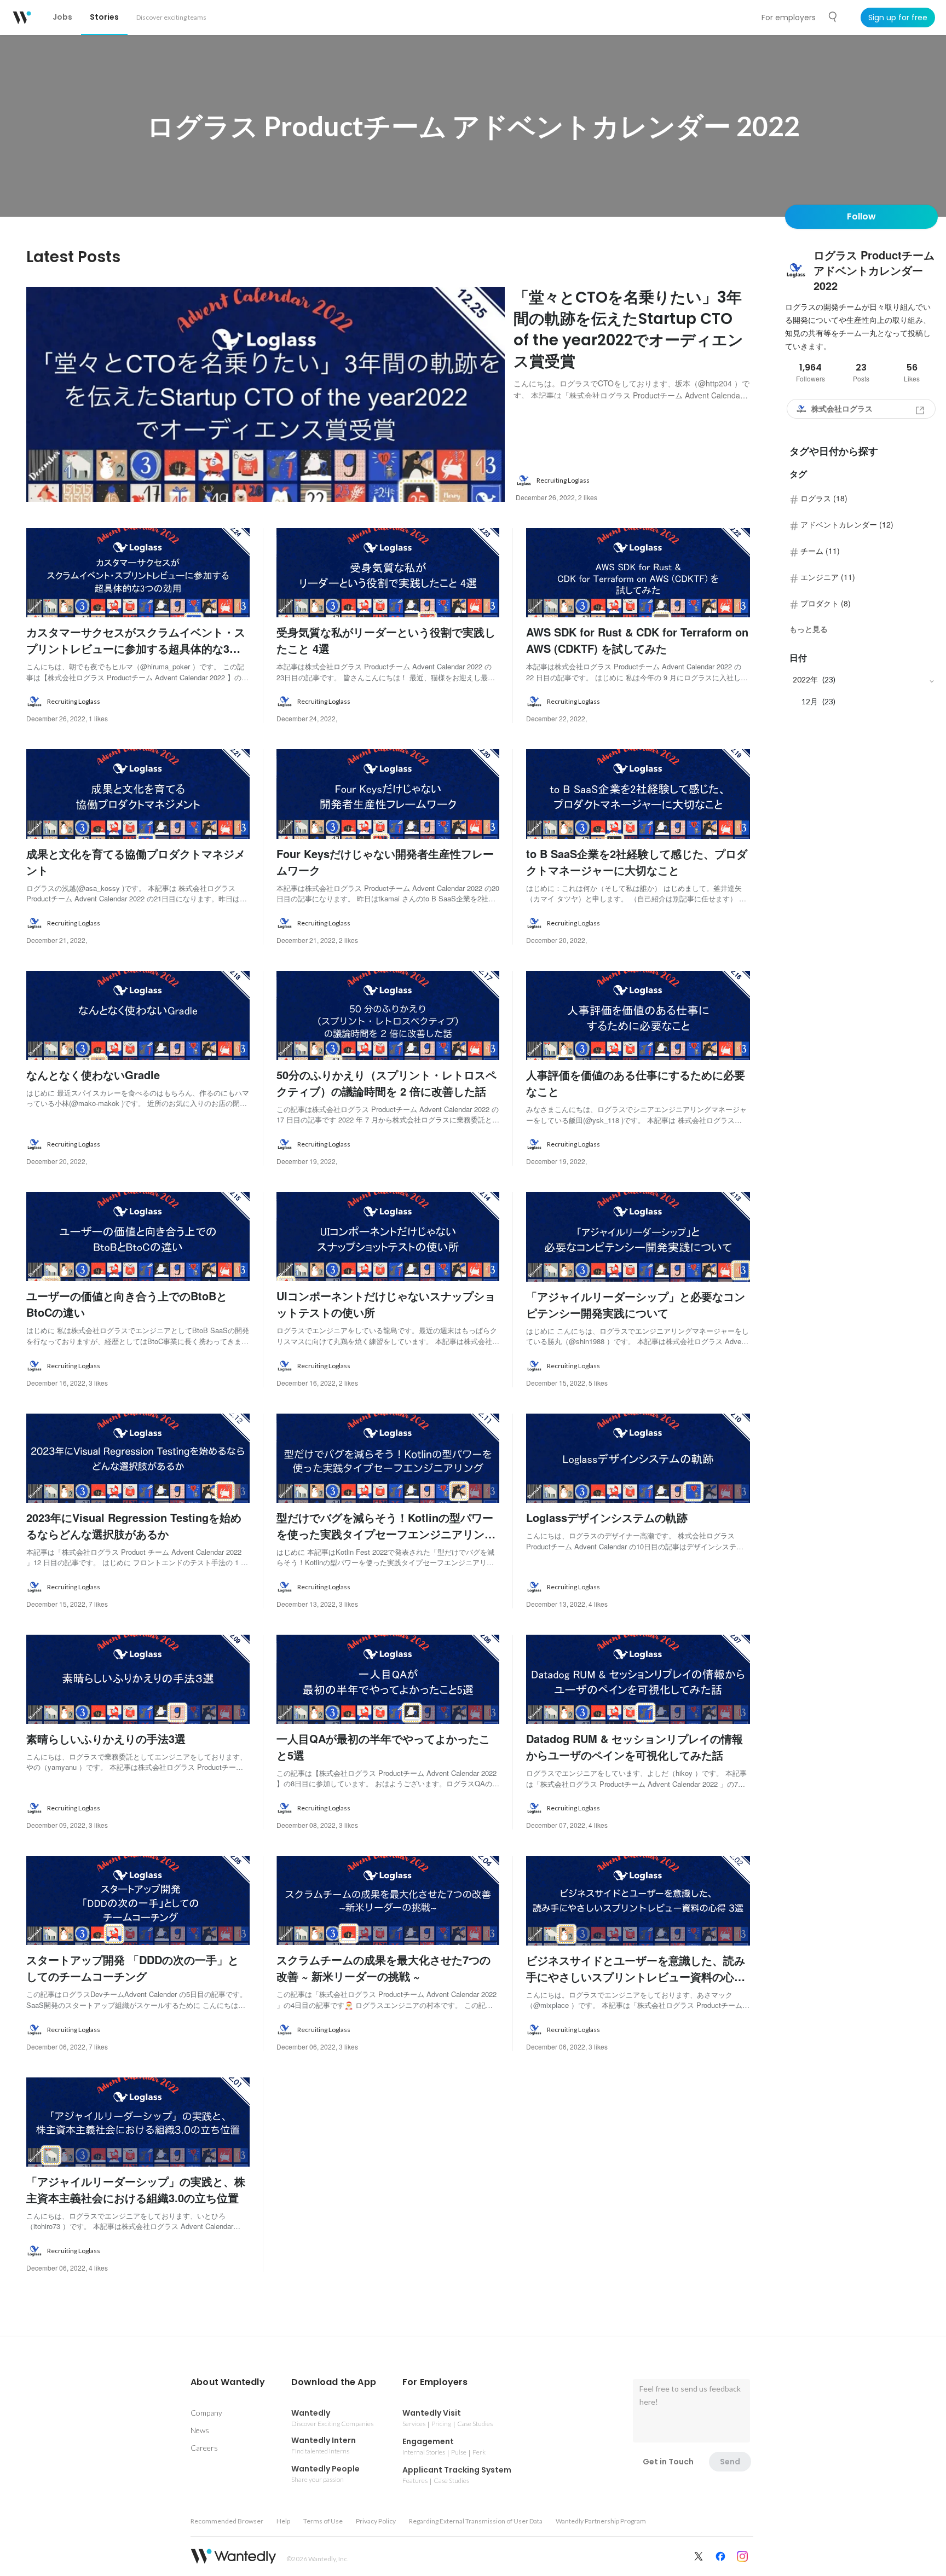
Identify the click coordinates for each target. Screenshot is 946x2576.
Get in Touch (668, 2462)
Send (730, 2462)
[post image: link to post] (266, 394)
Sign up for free (898, 18)
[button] (228, 2382)
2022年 (805, 679)
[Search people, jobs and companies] (833, 17)
